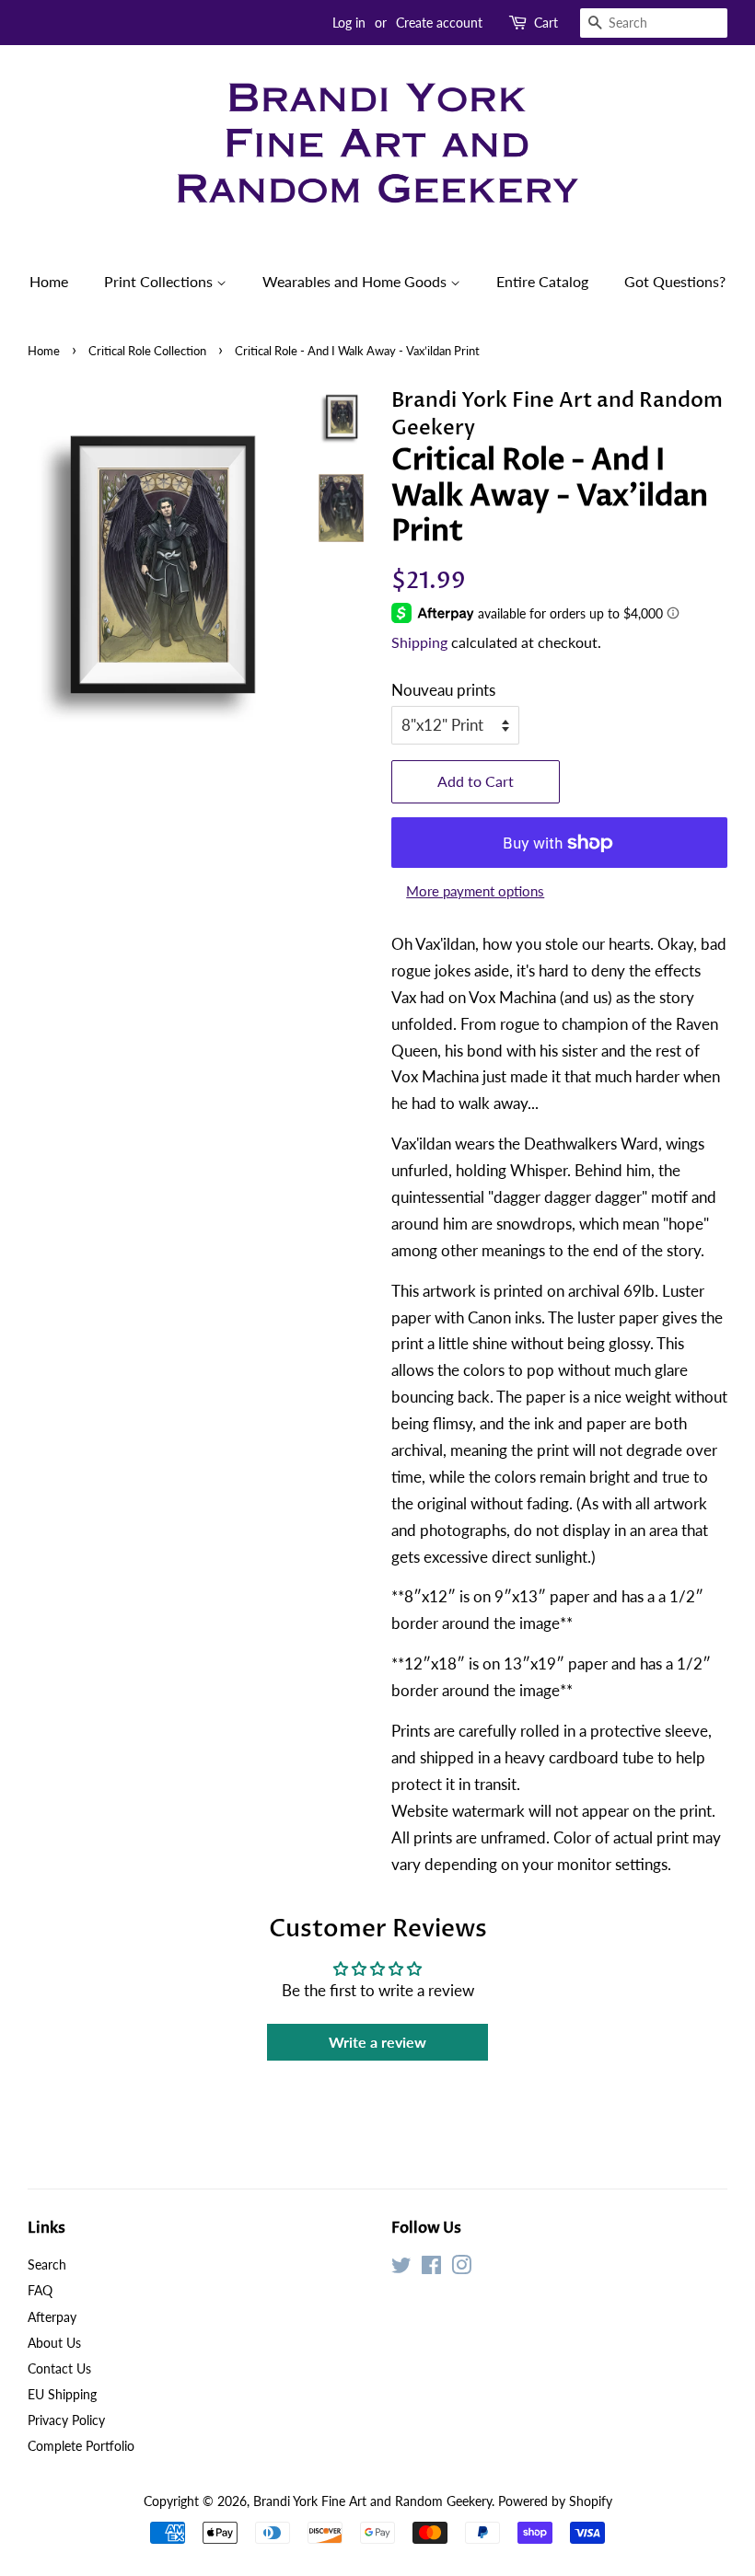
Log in (349, 23)
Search (47, 2264)
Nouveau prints (443, 690)
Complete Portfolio (81, 2446)
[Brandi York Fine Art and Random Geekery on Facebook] (431, 2268)
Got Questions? (675, 281)
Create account (439, 23)
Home (49, 281)
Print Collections (160, 281)
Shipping (419, 642)
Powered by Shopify (555, 2501)
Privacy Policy (66, 2420)
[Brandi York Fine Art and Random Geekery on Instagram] (461, 2268)
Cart (546, 23)
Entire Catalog (542, 281)
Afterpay (52, 2317)
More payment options (475, 891)
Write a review (377, 2042)
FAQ (40, 2290)
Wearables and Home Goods (356, 281)
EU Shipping (62, 2394)
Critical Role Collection (147, 351)
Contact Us (59, 2368)
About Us (54, 2343)
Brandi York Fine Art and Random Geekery (372, 2501)
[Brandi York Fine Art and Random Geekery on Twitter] (401, 2268)
